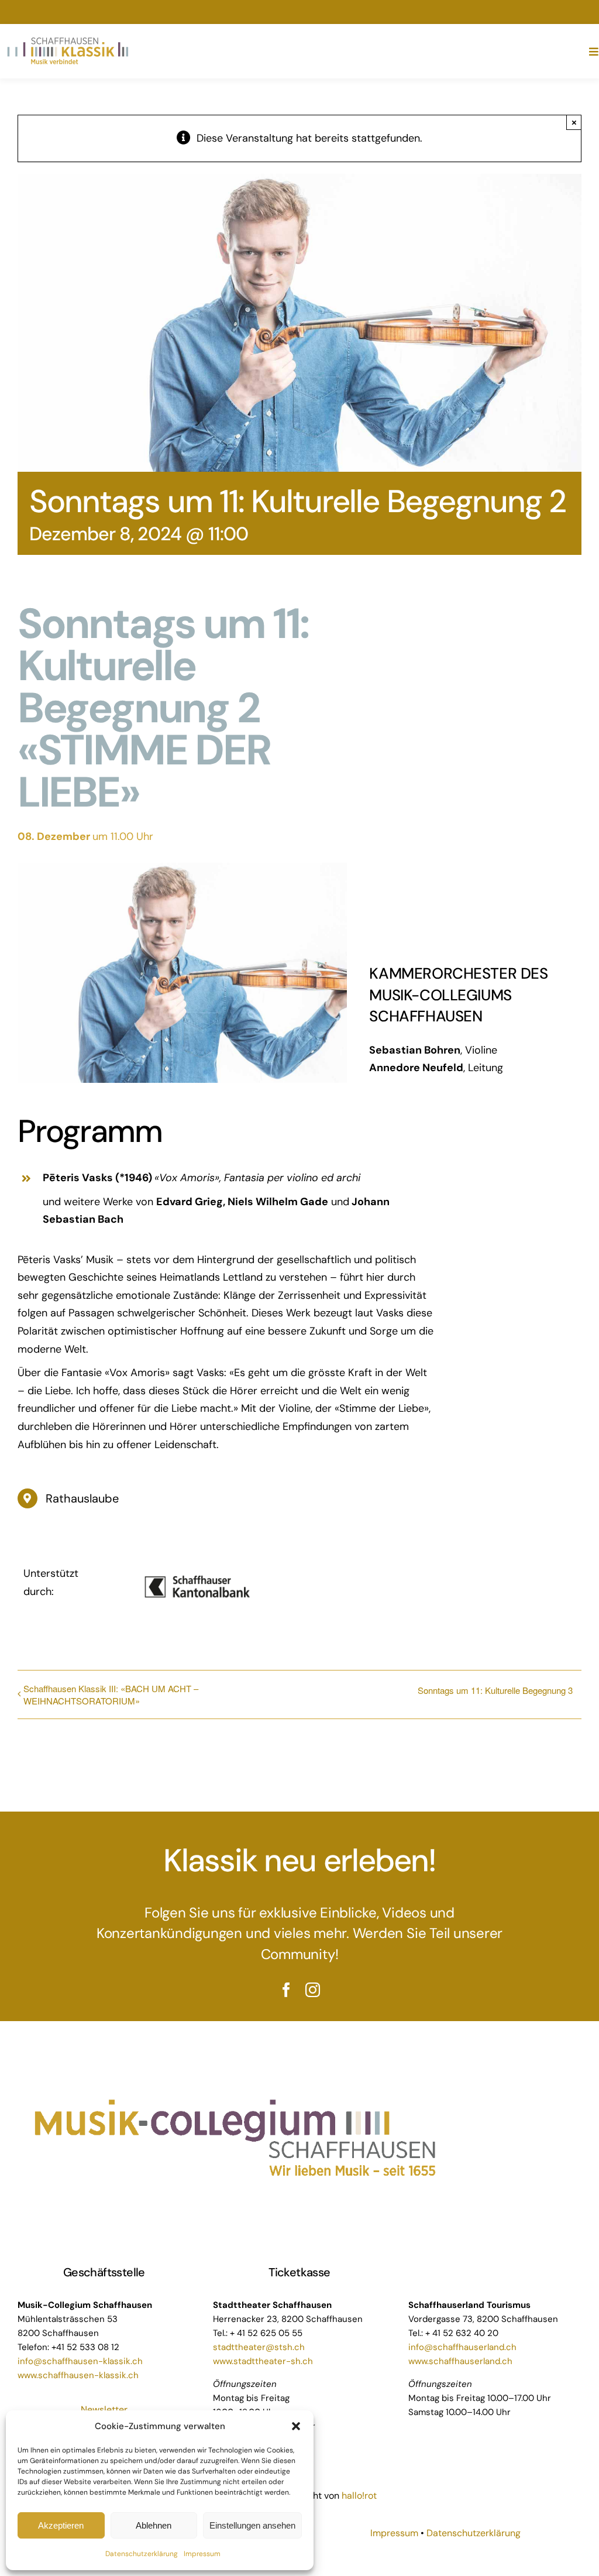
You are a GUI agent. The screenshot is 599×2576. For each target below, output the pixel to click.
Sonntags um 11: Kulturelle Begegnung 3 (495, 1690)
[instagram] (313, 1990)
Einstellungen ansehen (252, 2525)
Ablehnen (154, 2525)
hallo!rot (360, 2496)
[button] (296, 2426)
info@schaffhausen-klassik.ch (80, 2361)
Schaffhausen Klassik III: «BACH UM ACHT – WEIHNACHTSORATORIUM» (111, 1695)
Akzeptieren (61, 2525)
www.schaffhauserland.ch (460, 2361)
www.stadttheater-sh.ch (263, 2361)
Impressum (202, 2554)
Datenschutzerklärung (142, 2554)
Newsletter (104, 2409)
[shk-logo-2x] (68, 40)
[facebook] (286, 1990)
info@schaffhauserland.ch (462, 2347)
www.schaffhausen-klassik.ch (78, 2375)
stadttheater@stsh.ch (259, 2347)
